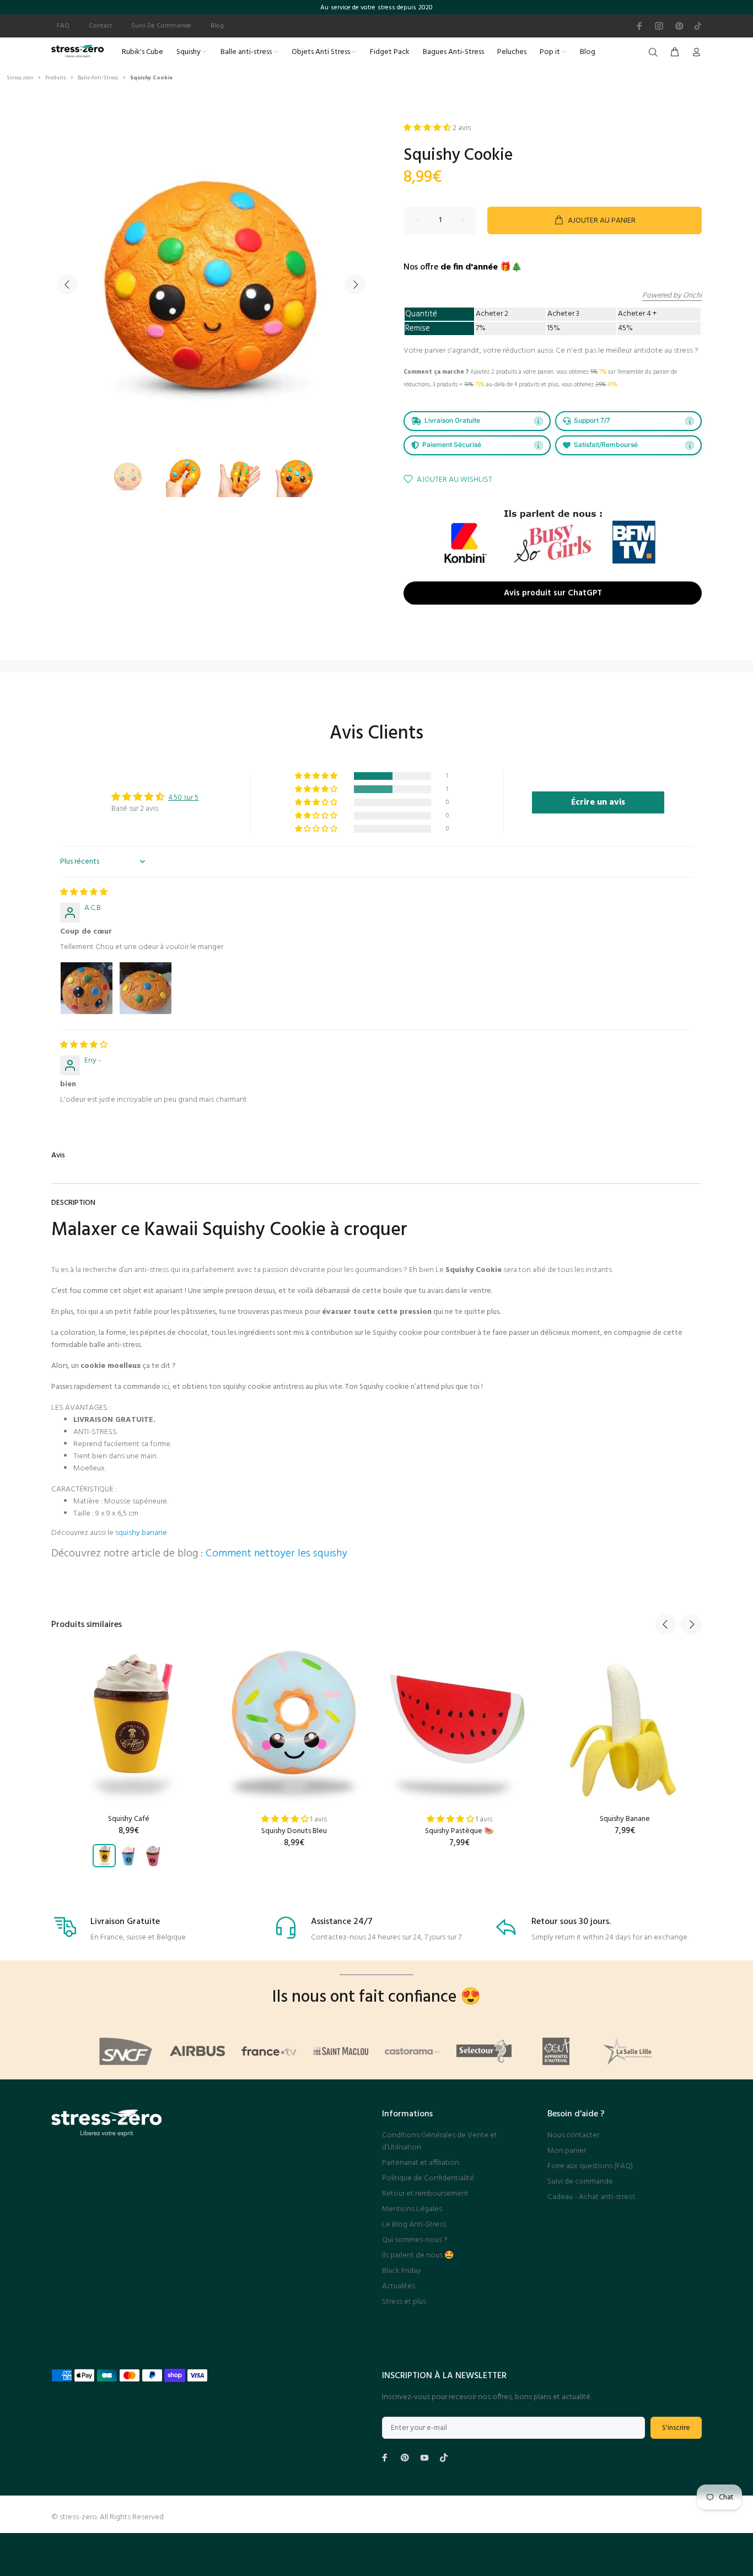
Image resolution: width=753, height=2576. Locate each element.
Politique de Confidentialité (428, 2178)
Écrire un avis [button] (598, 802)
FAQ (63, 26)
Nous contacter (573, 2135)
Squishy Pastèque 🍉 (459, 1831)
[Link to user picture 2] (146, 988)
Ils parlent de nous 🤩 (418, 2256)
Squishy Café (129, 1819)
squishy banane (141, 1533)
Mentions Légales (412, 2209)
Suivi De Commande (161, 26)
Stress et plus (404, 2302)
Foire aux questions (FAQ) (590, 2166)
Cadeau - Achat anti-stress (591, 2197)
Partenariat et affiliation (421, 2163)
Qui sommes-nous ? (415, 2240)
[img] (84, 893)
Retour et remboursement (425, 2194)
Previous (67, 284)
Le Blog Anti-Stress (414, 2225)
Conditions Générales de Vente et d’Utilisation (440, 2141)
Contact (100, 26)
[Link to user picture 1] (87, 988)
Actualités (399, 2286)
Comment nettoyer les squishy (276, 1554)
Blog (217, 26)
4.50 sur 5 (183, 798)
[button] (317, 776)
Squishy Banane (625, 1819)
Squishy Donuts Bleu (294, 1831)
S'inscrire (676, 2428)
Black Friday (402, 2271)
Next (355, 284)
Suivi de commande (580, 2182)
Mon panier (567, 2151)
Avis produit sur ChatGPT (553, 594)
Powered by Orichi (672, 296)
